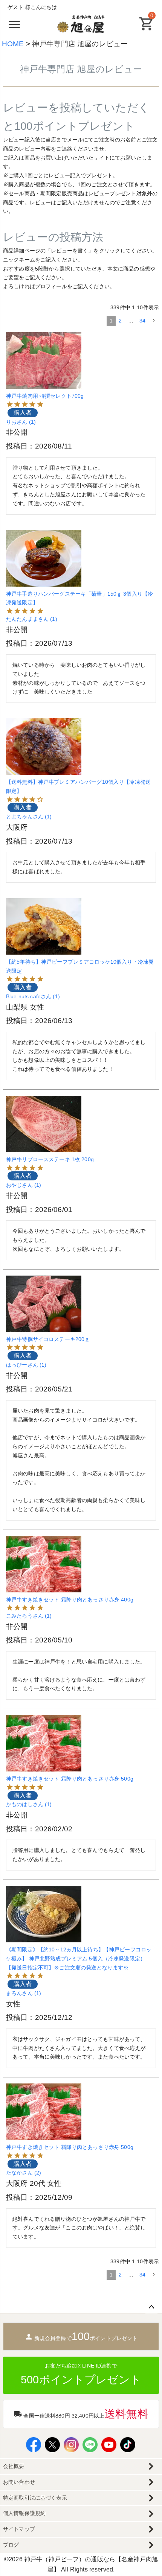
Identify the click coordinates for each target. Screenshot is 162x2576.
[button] (154, 321)
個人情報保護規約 (24, 2513)
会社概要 (14, 2466)
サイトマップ (19, 2529)
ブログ (11, 2545)
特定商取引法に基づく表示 (35, 2498)
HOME (13, 44)
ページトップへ (151, 2307)
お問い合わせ (19, 2482)
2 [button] (120, 321)
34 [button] (142, 321)
